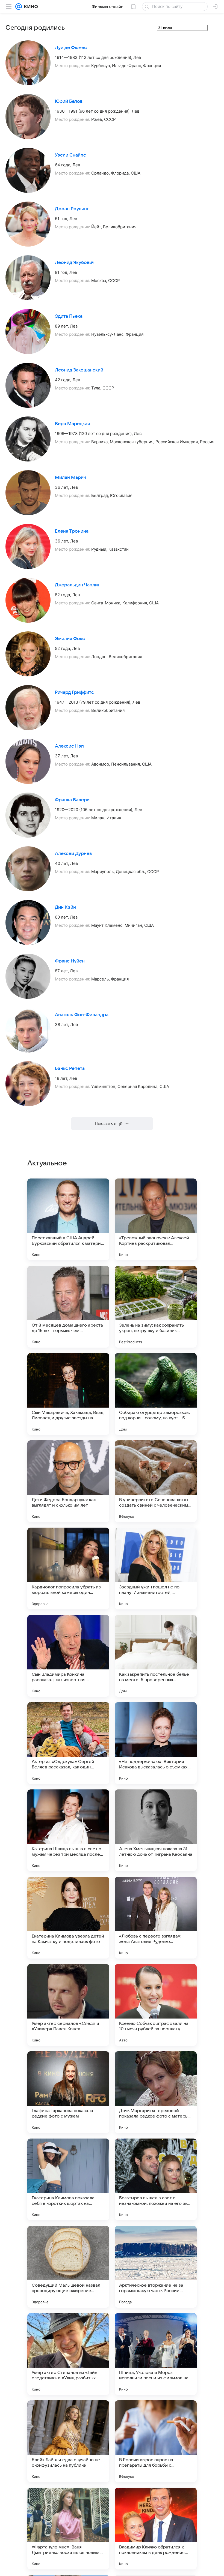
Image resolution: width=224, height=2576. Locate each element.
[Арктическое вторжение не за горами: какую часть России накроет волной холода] (156, 2267)
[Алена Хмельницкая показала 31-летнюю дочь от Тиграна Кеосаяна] (156, 1830)
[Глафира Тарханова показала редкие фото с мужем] (68, 2092)
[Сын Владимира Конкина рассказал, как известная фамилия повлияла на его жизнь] (68, 1656)
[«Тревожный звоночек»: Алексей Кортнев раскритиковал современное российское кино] (156, 1219)
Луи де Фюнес (71, 48)
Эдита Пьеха (69, 316)
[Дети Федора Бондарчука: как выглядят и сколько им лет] (68, 1481)
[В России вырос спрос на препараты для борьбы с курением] (156, 2441)
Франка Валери (72, 800)
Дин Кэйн (65, 907)
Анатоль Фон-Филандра (82, 1015)
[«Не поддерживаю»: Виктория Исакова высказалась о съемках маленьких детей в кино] (156, 1743)
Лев (137, 57)
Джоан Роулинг (72, 209)
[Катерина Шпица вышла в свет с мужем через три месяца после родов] (68, 1830)
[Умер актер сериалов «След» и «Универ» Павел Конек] (68, 2005)
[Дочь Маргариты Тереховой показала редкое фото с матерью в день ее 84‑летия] (156, 2092)
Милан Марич (70, 478)
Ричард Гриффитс (74, 692)
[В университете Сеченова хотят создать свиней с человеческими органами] (156, 1481)
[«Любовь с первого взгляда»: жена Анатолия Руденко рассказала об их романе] (156, 1918)
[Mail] (19, 7)
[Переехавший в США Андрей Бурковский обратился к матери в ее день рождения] (68, 1219)
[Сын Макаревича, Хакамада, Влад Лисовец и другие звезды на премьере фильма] (68, 1394)
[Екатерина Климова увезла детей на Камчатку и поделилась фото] (68, 1918)
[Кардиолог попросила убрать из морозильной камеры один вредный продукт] (68, 1569)
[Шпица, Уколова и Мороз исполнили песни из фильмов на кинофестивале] (156, 2354)
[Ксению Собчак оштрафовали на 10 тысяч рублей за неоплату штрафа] (156, 2005)
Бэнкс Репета (70, 1069)
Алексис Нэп (69, 746)
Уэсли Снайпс (70, 155)
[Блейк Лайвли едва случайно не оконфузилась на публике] (68, 2441)
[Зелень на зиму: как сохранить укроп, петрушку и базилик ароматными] (156, 1307)
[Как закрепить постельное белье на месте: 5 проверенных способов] (156, 1656)
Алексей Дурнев (73, 854)
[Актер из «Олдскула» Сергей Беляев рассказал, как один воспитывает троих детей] (68, 1743)
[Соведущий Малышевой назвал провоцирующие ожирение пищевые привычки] (68, 2267)
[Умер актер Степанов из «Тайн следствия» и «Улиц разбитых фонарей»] (68, 2354)
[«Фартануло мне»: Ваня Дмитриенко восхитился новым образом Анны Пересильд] (68, 2529)
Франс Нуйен (70, 961)
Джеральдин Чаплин (78, 585)
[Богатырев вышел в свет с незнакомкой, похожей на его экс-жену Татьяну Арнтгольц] (156, 2179)
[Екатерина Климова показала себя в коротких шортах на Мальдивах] (68, 2179)
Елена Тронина (72, 531)
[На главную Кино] (30, 7)
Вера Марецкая (72, 424)
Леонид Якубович (75, 263)
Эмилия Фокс (70, 639)
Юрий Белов (69, 101)
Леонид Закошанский (79, 370)
